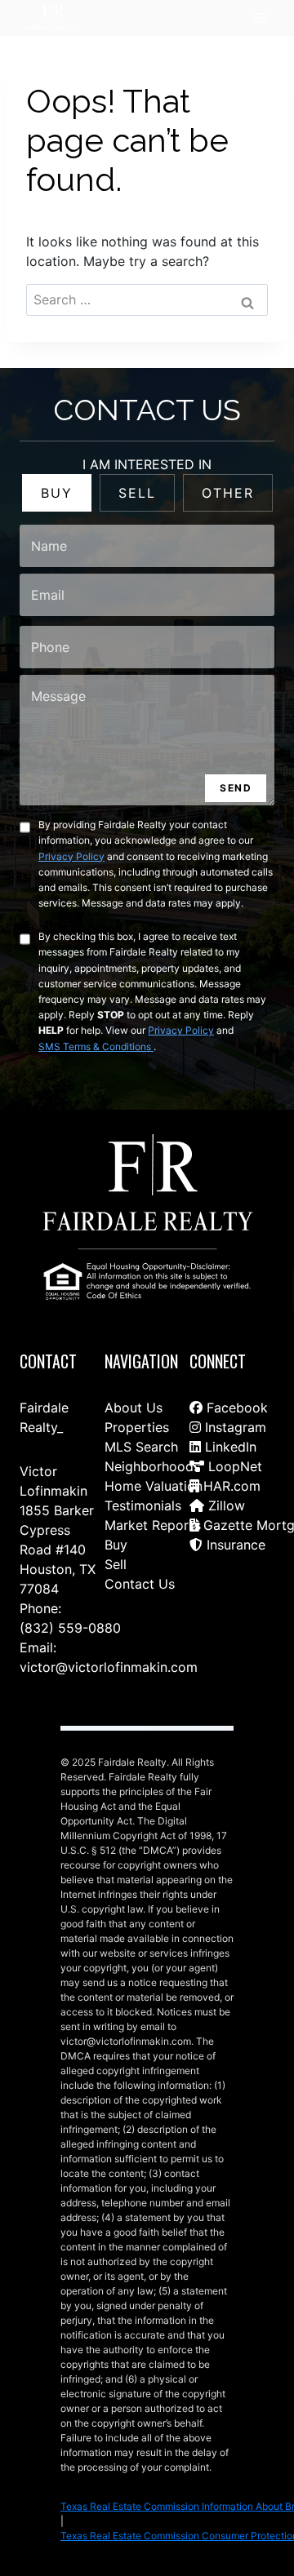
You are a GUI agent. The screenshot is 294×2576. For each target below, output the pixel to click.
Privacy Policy (71, 876)
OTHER (228, 512)
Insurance (234, 1564)
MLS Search (141, 1466)
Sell (116, 1584)
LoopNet (233, 1486)
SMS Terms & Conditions (96, 1066)
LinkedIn (229, 1466)
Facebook (235, 1427)
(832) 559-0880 (70, 1628)
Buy (116, 1564)
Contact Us (140, 1603)
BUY (57, 512)
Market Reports (153, 1545)
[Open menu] (259, 18)
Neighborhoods (152, 1486)
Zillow (225, 1525)
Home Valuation (154, 1505)
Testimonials (143, 1525)
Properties (137, 1447)
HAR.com (230, 1505)
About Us (134, 1427)
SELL (137, 512)
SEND (236, 807)
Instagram (234, 1447)
